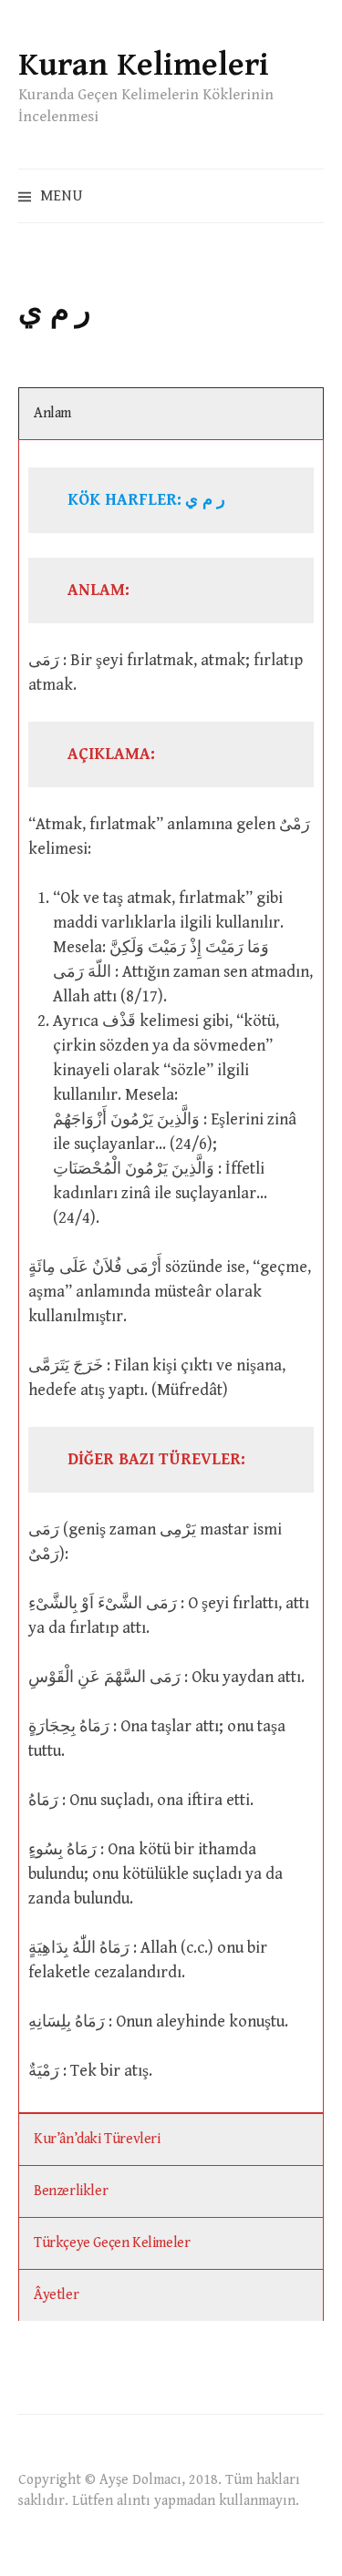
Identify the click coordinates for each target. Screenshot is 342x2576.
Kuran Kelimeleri (144, 65)
